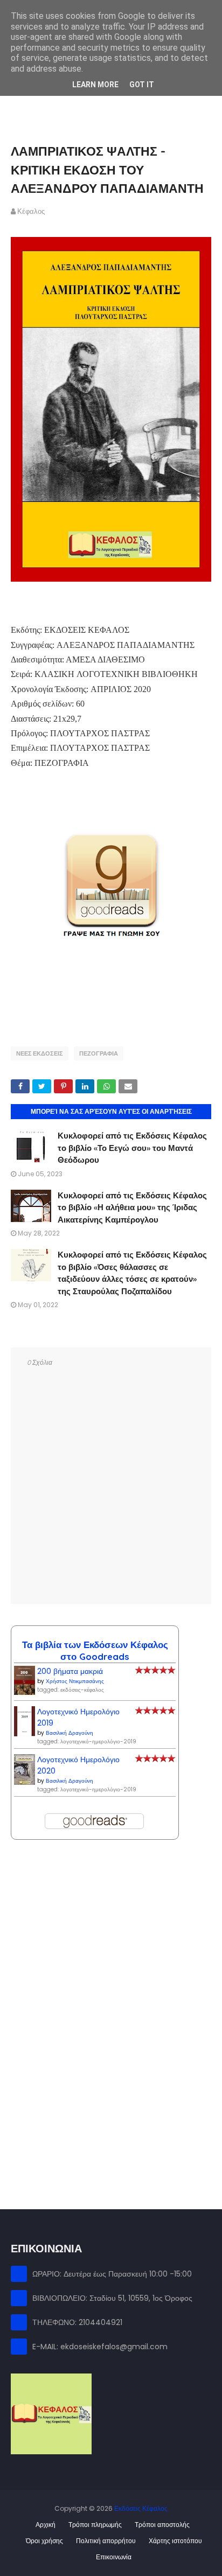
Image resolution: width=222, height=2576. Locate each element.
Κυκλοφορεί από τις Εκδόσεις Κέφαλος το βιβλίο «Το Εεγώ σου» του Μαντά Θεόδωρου (132, 1148)
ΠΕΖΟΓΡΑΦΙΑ (99, 1053)
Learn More (95, 85)
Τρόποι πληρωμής (95, 2525)
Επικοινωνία (114, 2557)
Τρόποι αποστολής (162, 2525)
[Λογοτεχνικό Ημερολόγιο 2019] (25, 1734)
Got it (142, 85)
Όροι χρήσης (44, 2541)
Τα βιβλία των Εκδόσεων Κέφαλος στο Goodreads (95, 1650)
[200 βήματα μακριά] (25, 1692)
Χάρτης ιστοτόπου (175, 2541)
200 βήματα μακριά (70, 1671)
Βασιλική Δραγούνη (70, 1733)
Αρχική (46, 2525)
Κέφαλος (31, 211)
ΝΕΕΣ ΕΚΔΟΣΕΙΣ (40, 1053)
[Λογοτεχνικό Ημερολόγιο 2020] (25, 1782)
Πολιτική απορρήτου (106, 2541)
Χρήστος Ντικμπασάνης (75, 1681)
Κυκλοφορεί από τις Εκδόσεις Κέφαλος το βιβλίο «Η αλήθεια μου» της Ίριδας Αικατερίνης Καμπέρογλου (132, 1207)
